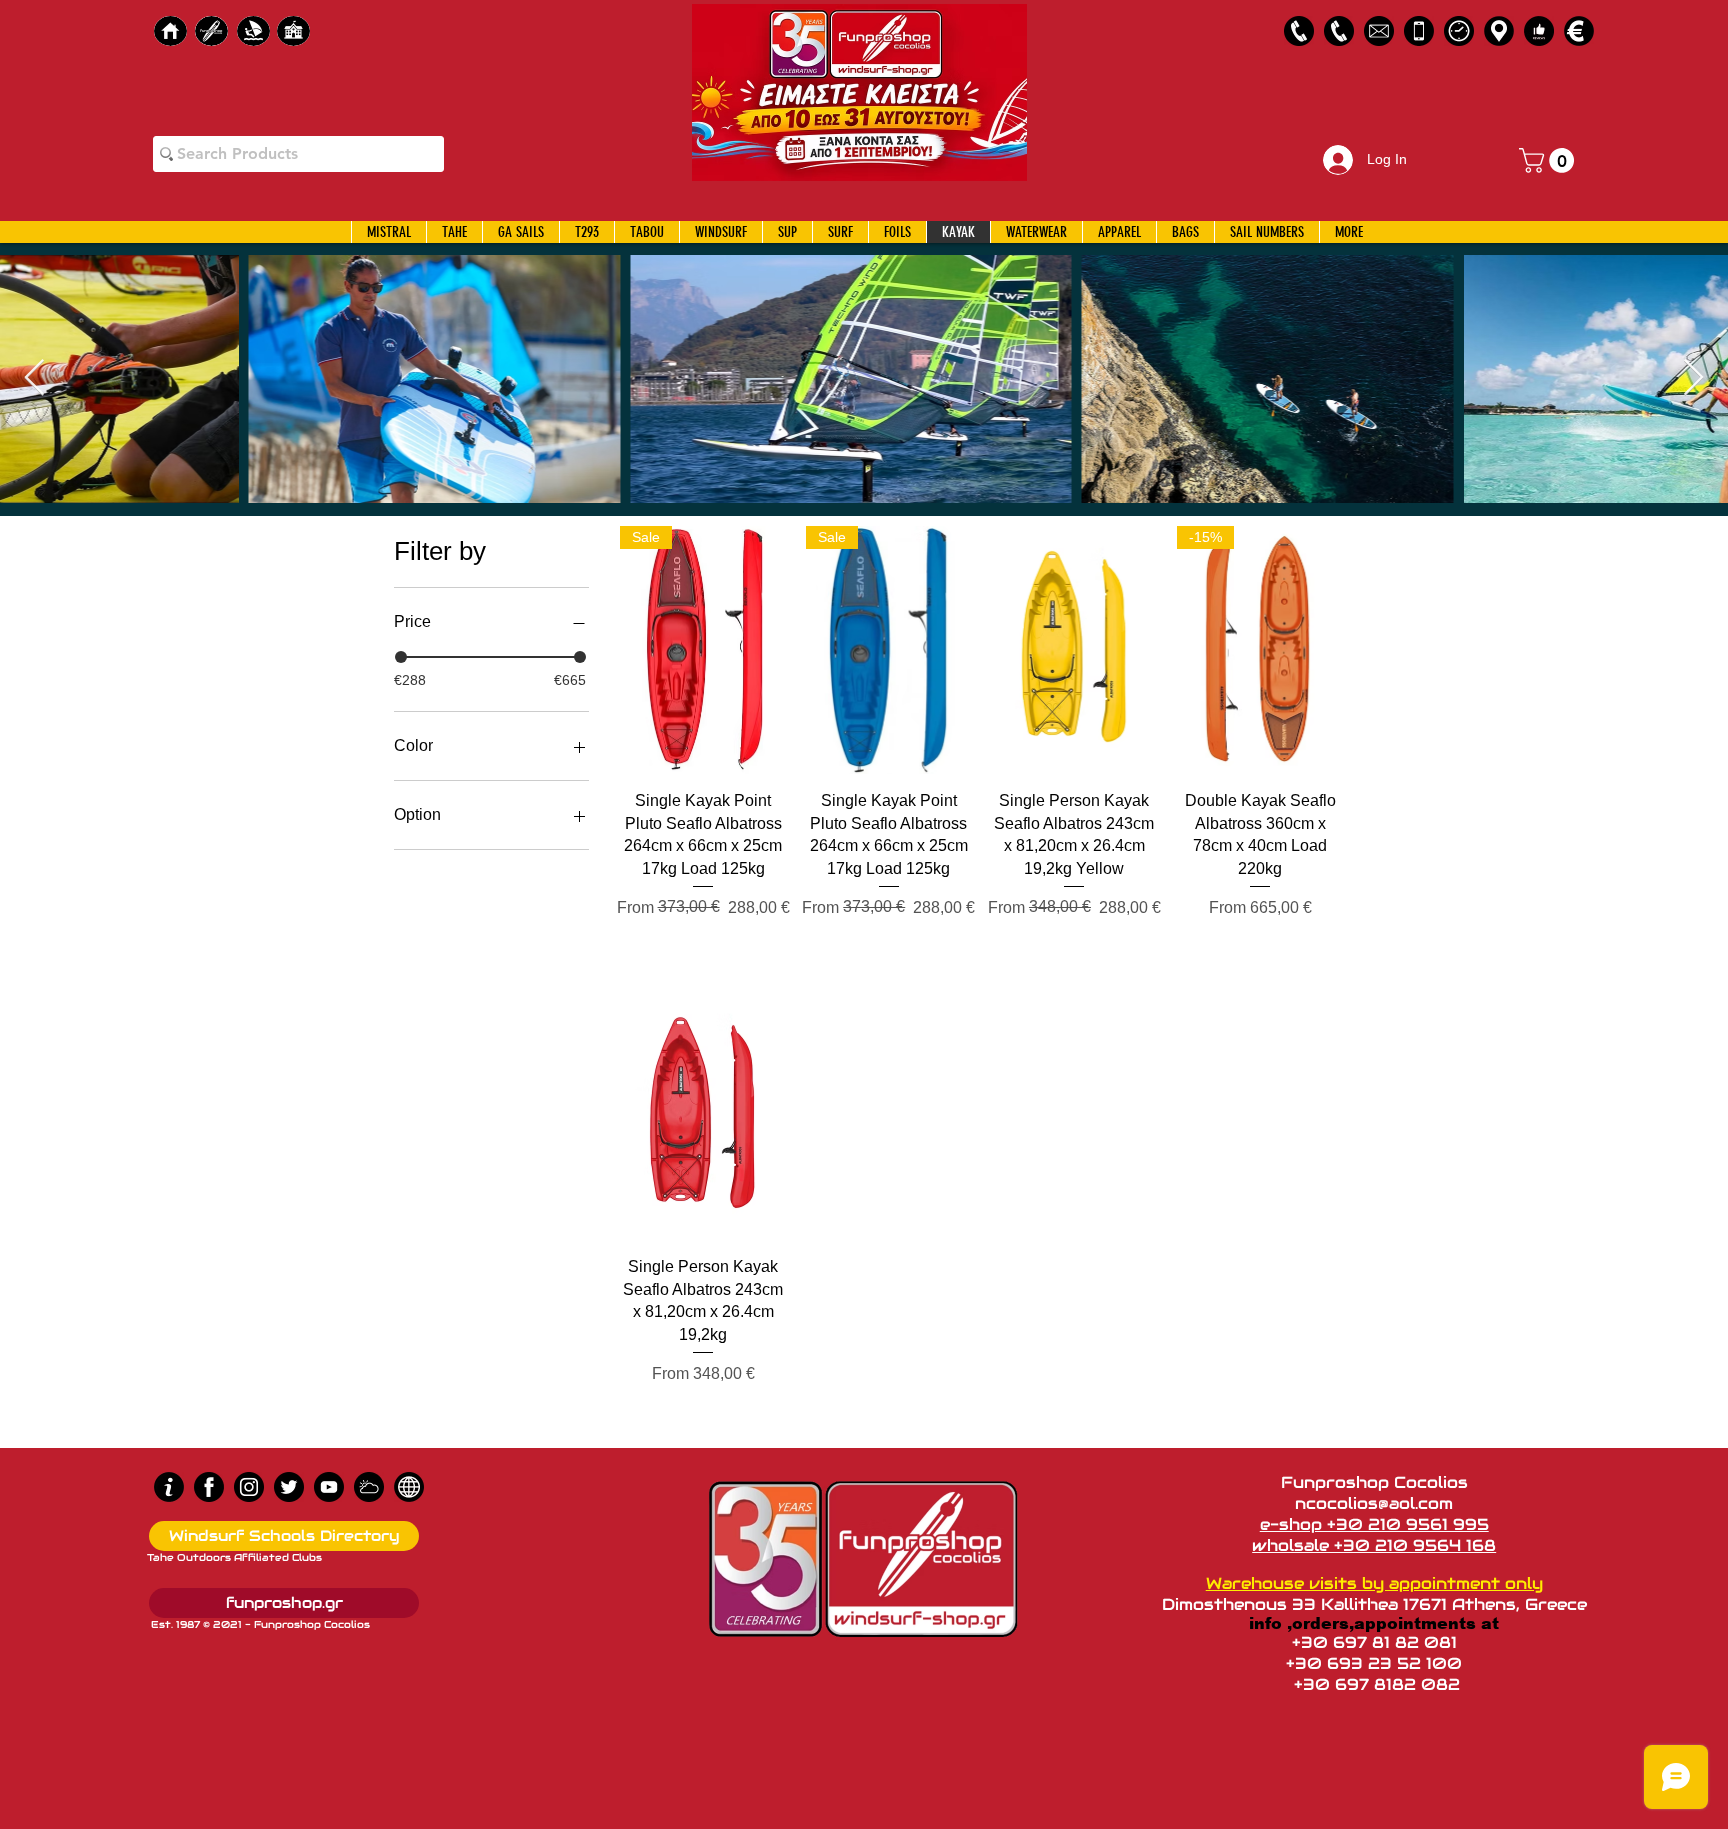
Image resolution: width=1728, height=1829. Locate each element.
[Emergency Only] (1419, 31)
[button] (1549, 160)
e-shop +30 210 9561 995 (1374, 1524)
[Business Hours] (1459, 31)
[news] (409, 1487)
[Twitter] (289, 1487)
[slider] (401, 657)
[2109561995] (1299, 31)
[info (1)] (169, 1487)
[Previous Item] (34, 378)
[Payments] (1579, 31)
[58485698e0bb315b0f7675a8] (1379, 31)
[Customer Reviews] (1539, 31)
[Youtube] (329, 1487)
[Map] (1499, 31)
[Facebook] (209, 1487)
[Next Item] (1693, 378)
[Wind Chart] (369, 1487)
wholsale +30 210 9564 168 (1374, 1545)
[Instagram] (249, 1487)
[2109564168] (1339, 31)
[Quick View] (1075, 650)
